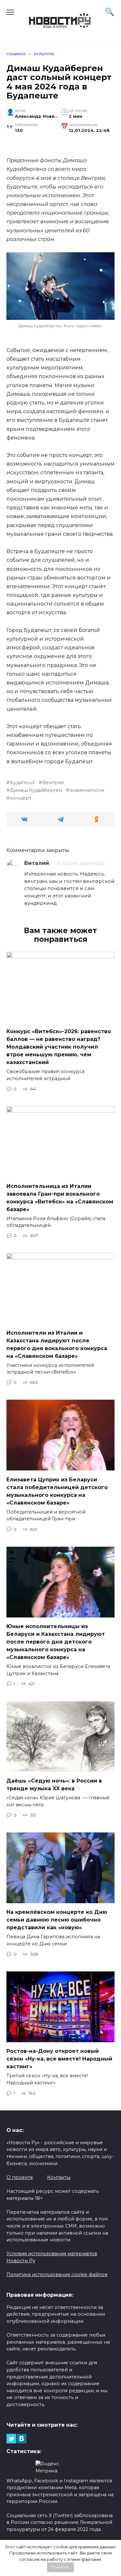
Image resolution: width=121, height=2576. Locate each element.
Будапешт (22, 783)
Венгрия (53, 783)
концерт (21, 798)
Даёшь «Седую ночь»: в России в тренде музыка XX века (54, 1785)
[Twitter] (11, 2439)
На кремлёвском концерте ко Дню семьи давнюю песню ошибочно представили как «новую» (57, 1920)
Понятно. (60, 2567)
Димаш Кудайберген (36, 790)
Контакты (59, 2177)
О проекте (20, 2177)
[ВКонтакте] (22, 2439)
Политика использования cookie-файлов (57, 2275)
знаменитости (87, 790)
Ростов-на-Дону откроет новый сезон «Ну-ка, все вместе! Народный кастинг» (59, 2059)
